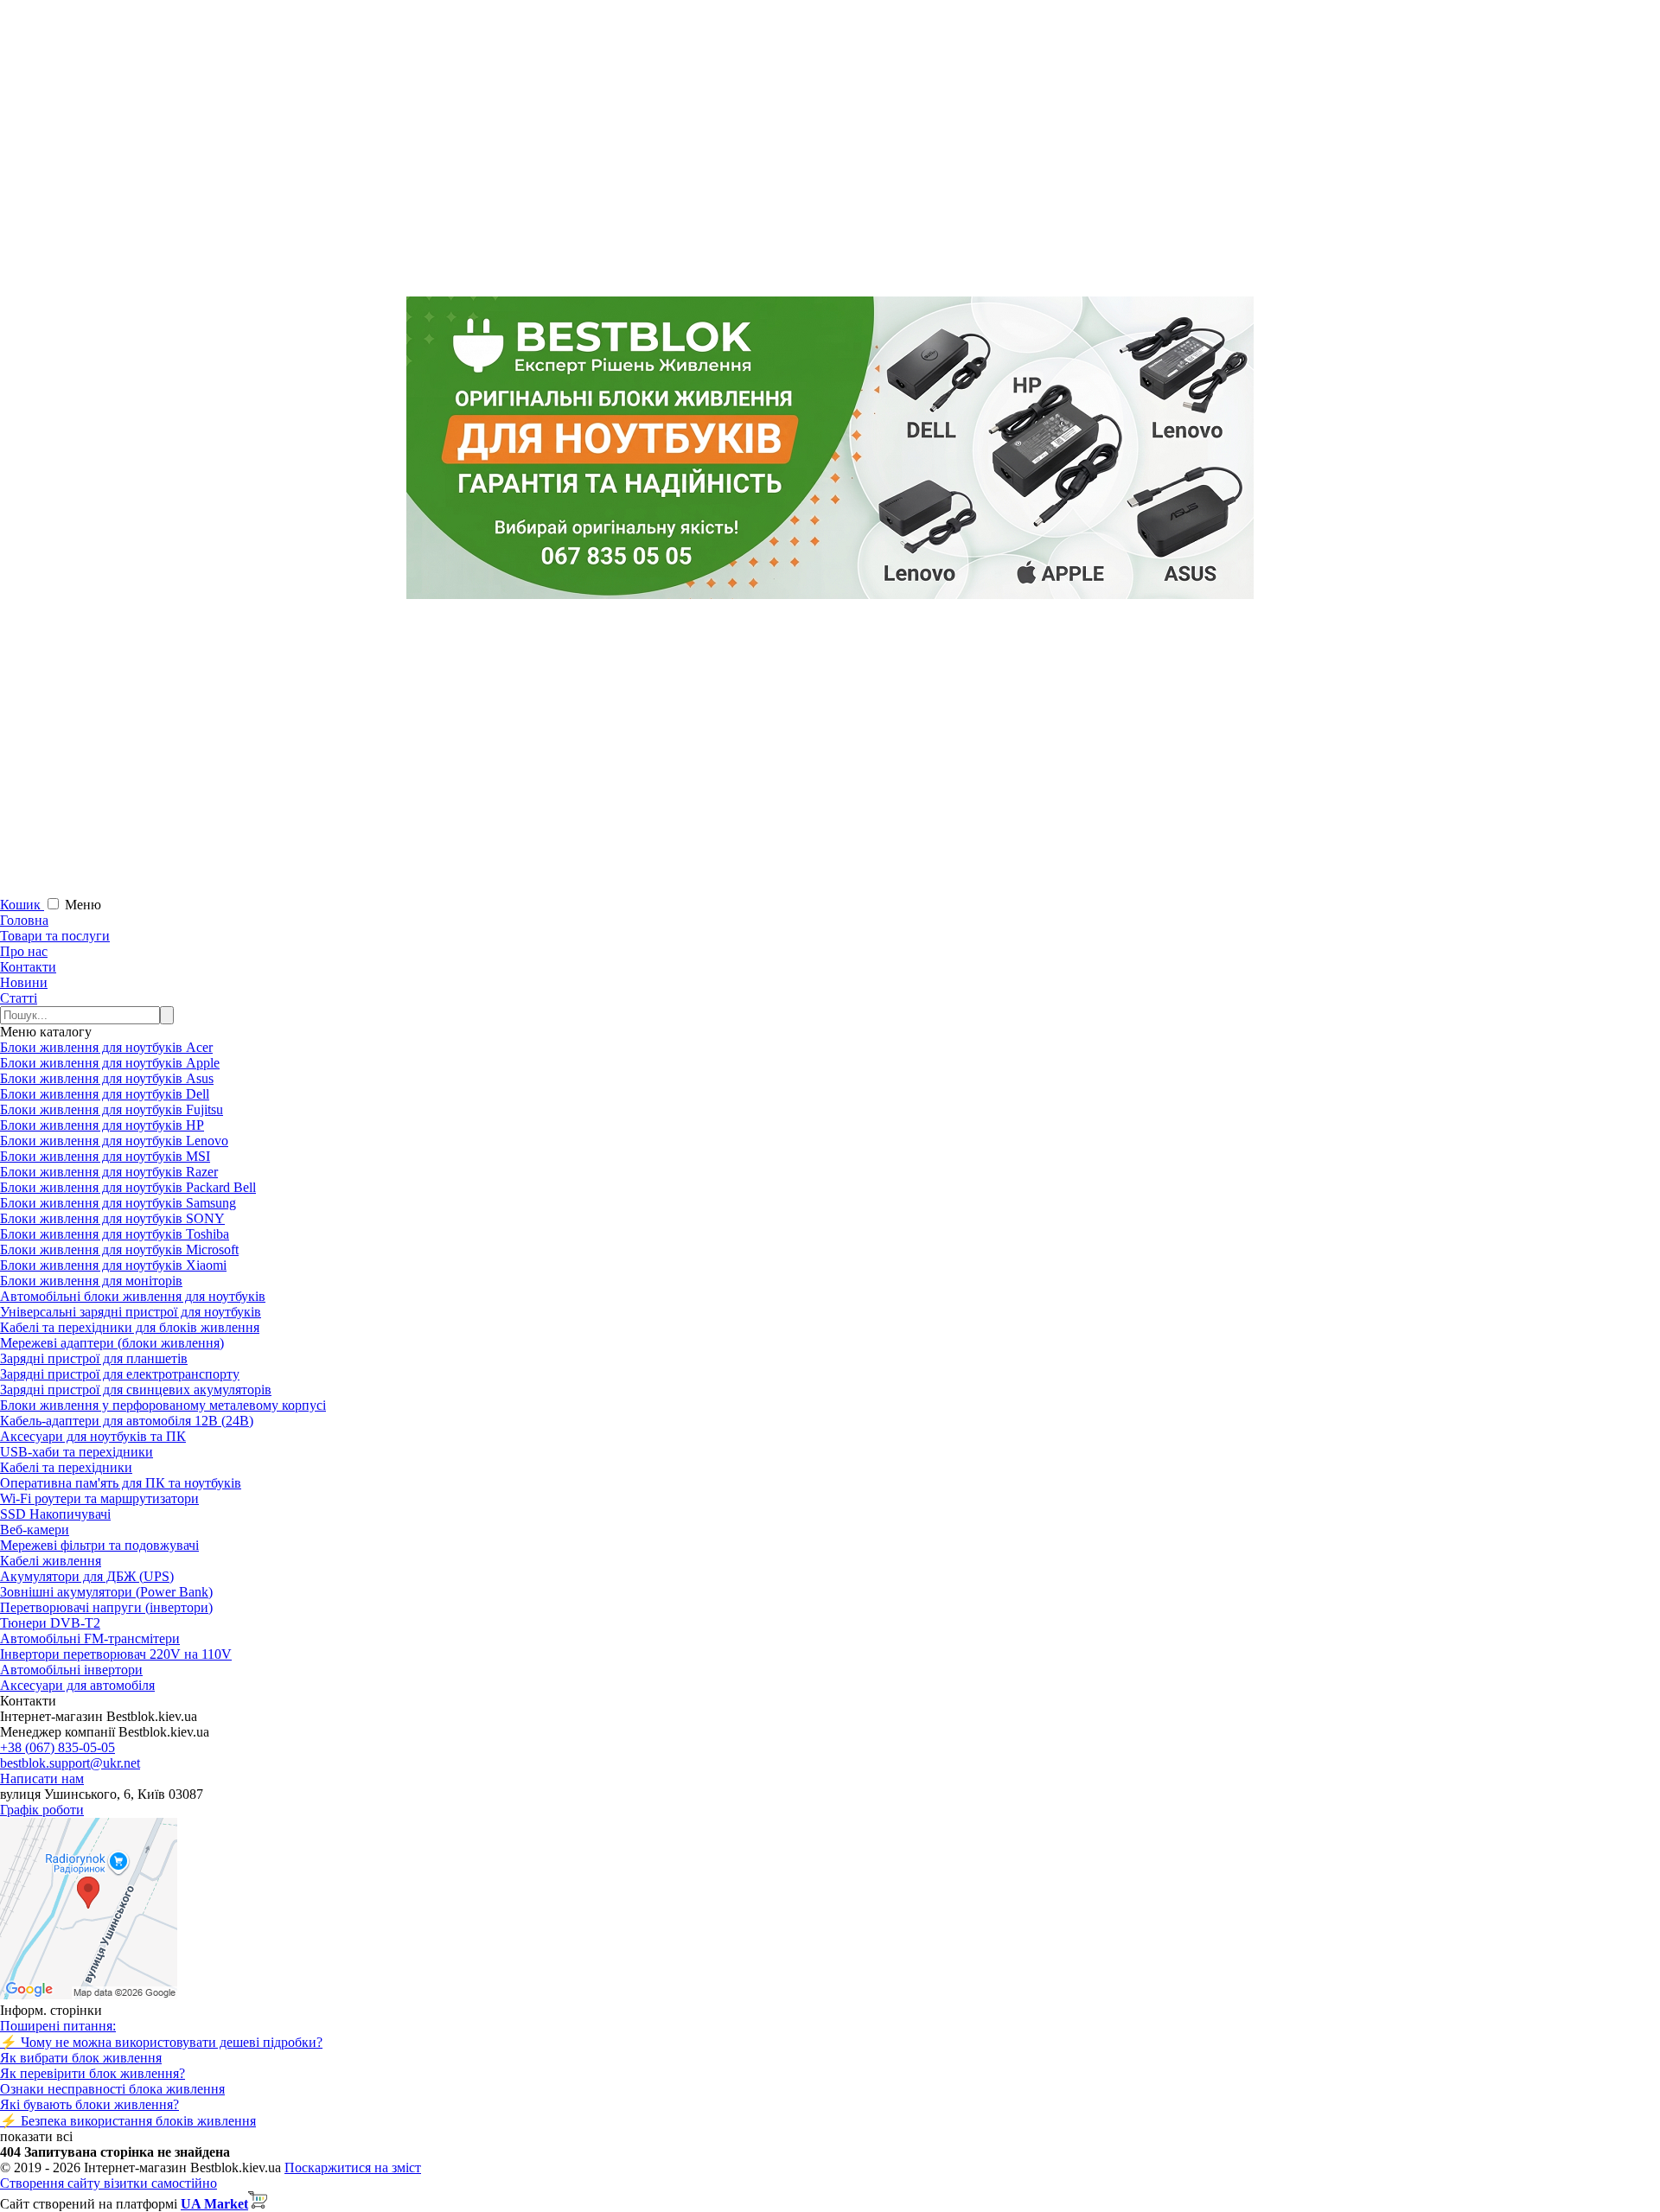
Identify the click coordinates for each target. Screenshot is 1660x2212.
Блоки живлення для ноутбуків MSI (105, 1156)
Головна (24, 920)
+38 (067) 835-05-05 (57, 1747)
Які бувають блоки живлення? (89, 2104)
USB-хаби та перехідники (77, 1452)
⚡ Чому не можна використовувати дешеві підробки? (161, 2042)
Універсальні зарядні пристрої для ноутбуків (131, 1312)
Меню (83, 905)
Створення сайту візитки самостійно (109, 2183)
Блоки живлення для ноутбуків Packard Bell (128, 1187)
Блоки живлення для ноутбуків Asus (107, 1078)
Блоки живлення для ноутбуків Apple (110, 1063)
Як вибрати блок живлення (81, 2058)
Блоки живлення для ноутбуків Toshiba (115, 1234)
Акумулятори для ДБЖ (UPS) (87, 1576)
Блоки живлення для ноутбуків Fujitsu (112, 1109)
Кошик (22, 905)
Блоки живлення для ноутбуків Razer (109, 1172)
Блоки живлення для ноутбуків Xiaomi (113, 1265)
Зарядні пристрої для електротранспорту (120, 1374)
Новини (24, 982)
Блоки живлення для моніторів (91, 1281)
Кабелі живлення (51, 1561)
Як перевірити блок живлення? (93, 2073)
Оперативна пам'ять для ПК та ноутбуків (121, 1483)
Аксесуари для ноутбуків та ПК (93, 1436)
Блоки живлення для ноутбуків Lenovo (114, 1141)
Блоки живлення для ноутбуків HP (102, 1125)
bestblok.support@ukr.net (70, 1763)
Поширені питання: (58, 2026)
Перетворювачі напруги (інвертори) (106, 1607)
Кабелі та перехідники (66, 1467)
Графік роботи (42, 1810)
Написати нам (42, 1779)
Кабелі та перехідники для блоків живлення (130, 1327)
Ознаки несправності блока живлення (112, 2089)
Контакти (28, 967)
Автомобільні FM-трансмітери (90, 1638)
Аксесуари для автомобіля (77, 1685)
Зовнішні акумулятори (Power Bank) (106, 1592)
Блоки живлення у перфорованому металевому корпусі (163, 1405)
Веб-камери (35, 1530)
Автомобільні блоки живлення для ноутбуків (133, 1296)
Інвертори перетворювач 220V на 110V (116, 1654)
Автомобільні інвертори (71, 1670)
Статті (19, 998)
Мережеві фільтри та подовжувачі (99, 1545)
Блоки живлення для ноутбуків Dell (105, 1094)
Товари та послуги (55, 936)
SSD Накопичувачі (55, 1514)
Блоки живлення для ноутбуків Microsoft (119, 1249)
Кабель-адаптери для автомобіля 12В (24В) (127, 1421)
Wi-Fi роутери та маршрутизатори (99, 1498)
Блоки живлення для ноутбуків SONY (112, 1218)
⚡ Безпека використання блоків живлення (128, 2121)
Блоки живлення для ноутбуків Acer (106, 1047)
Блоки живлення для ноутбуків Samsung (118, 1203)
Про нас (24, 951)
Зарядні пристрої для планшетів (94, 1358)
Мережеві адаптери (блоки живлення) (112, 1343)
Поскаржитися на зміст (353, 2167)
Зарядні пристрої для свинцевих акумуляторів (136, 1390)
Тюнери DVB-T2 (50, 1623)
